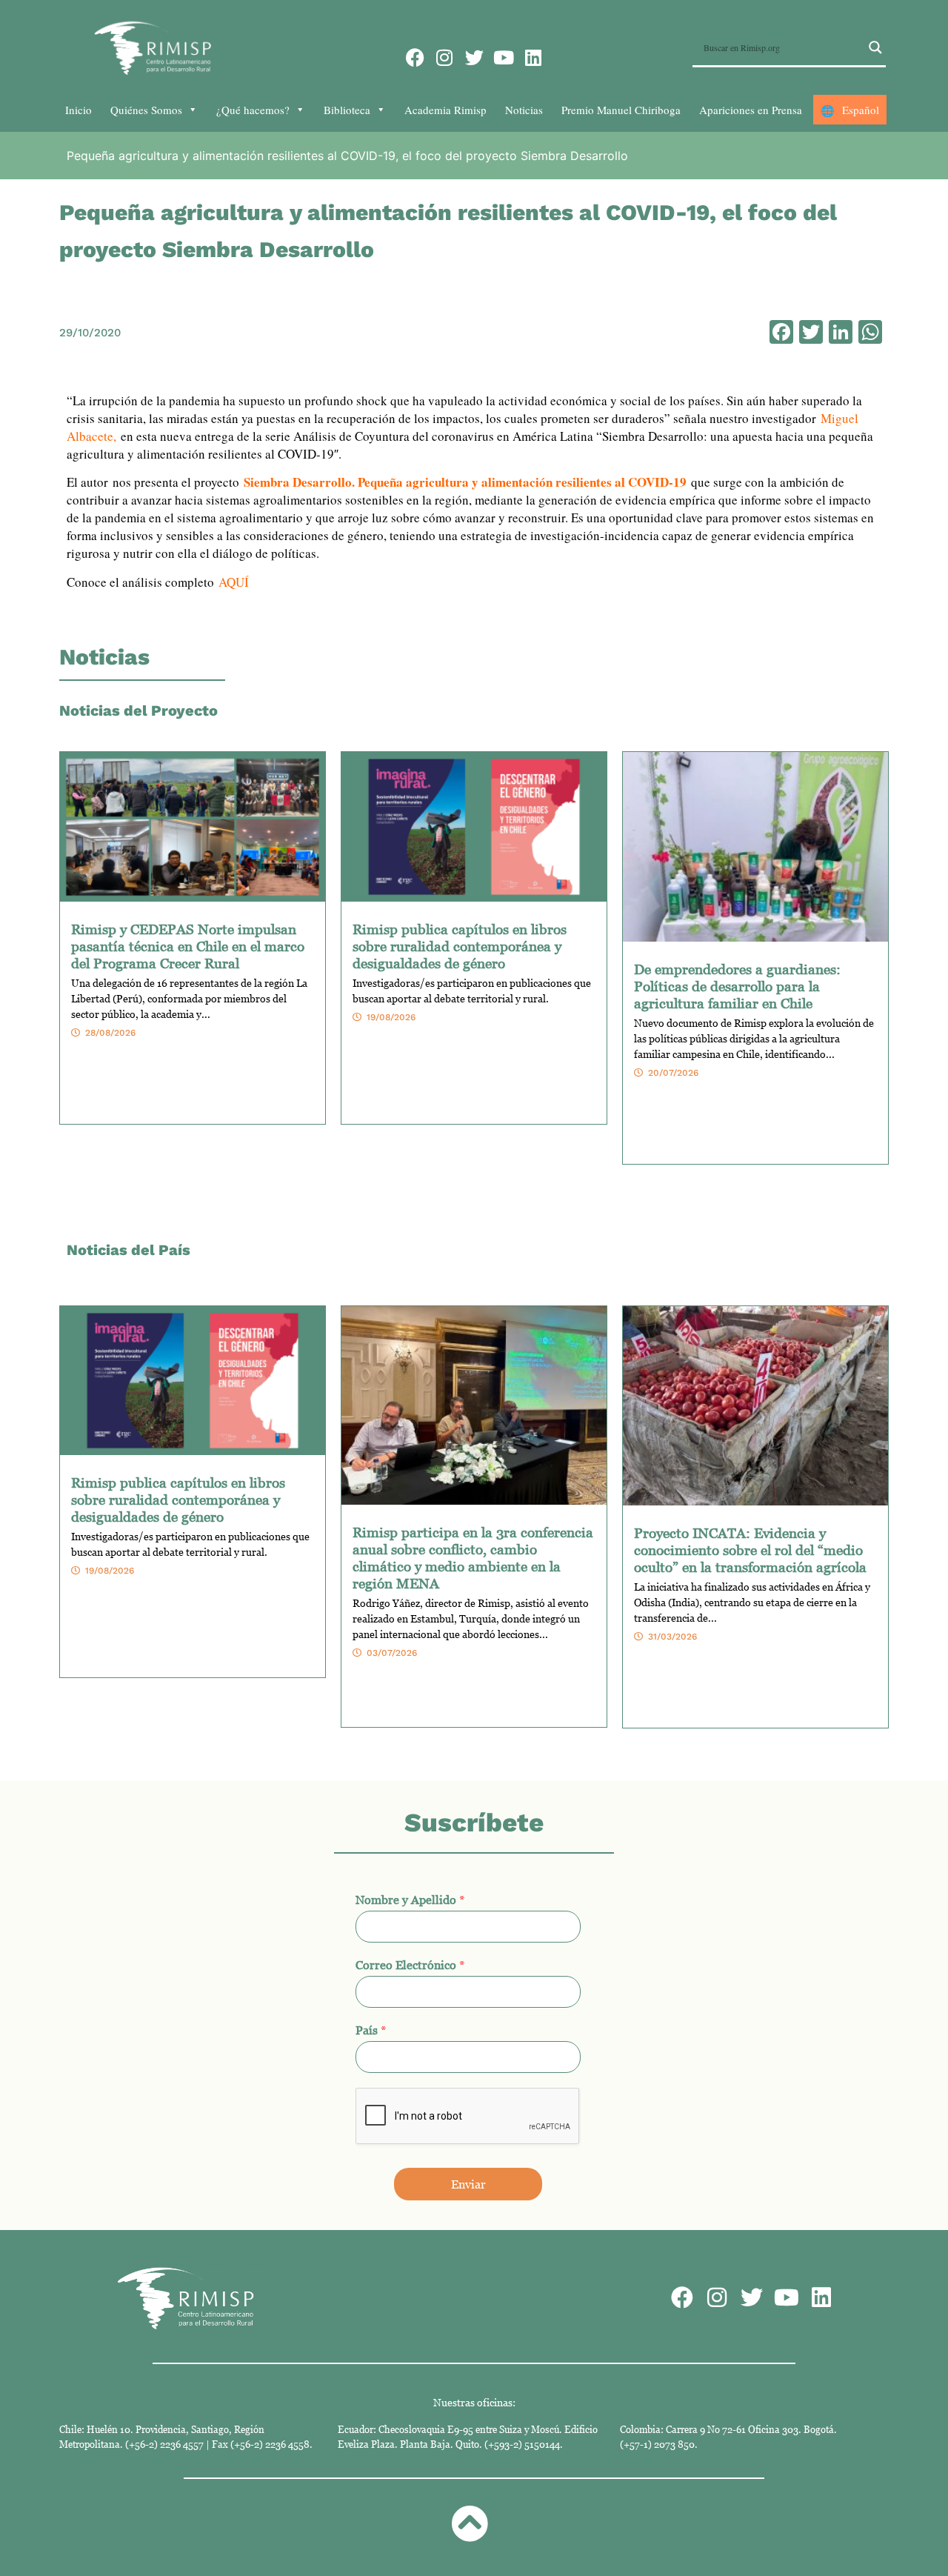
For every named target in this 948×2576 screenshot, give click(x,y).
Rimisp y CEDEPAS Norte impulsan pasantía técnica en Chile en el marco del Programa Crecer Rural (188, 946)
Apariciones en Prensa (751, 110)
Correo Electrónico (410, 1965)
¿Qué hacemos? (253, 110)
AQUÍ (234, 582)
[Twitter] (474, 57)
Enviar (468, 2184)
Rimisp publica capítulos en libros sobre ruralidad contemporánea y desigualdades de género (460, 946)
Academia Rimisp (445, 110)
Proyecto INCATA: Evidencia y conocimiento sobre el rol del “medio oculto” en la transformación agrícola (750, 1550)
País (371, 2030)
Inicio (79, 110)
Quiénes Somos (146, 110)
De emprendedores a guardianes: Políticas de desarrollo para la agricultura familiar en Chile (737, 986)
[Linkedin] (534, 57)
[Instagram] (445, 57)
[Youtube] (504, 57)
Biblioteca (347, 110)
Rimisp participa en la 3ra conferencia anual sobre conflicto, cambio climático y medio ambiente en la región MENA (473, 1557)
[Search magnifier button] (875, 47)
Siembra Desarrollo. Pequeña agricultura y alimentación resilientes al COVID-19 (465, 482)
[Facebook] (415, 57)
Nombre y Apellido (410, 1900)
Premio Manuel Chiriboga (621, 110)
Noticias (524, 110)
